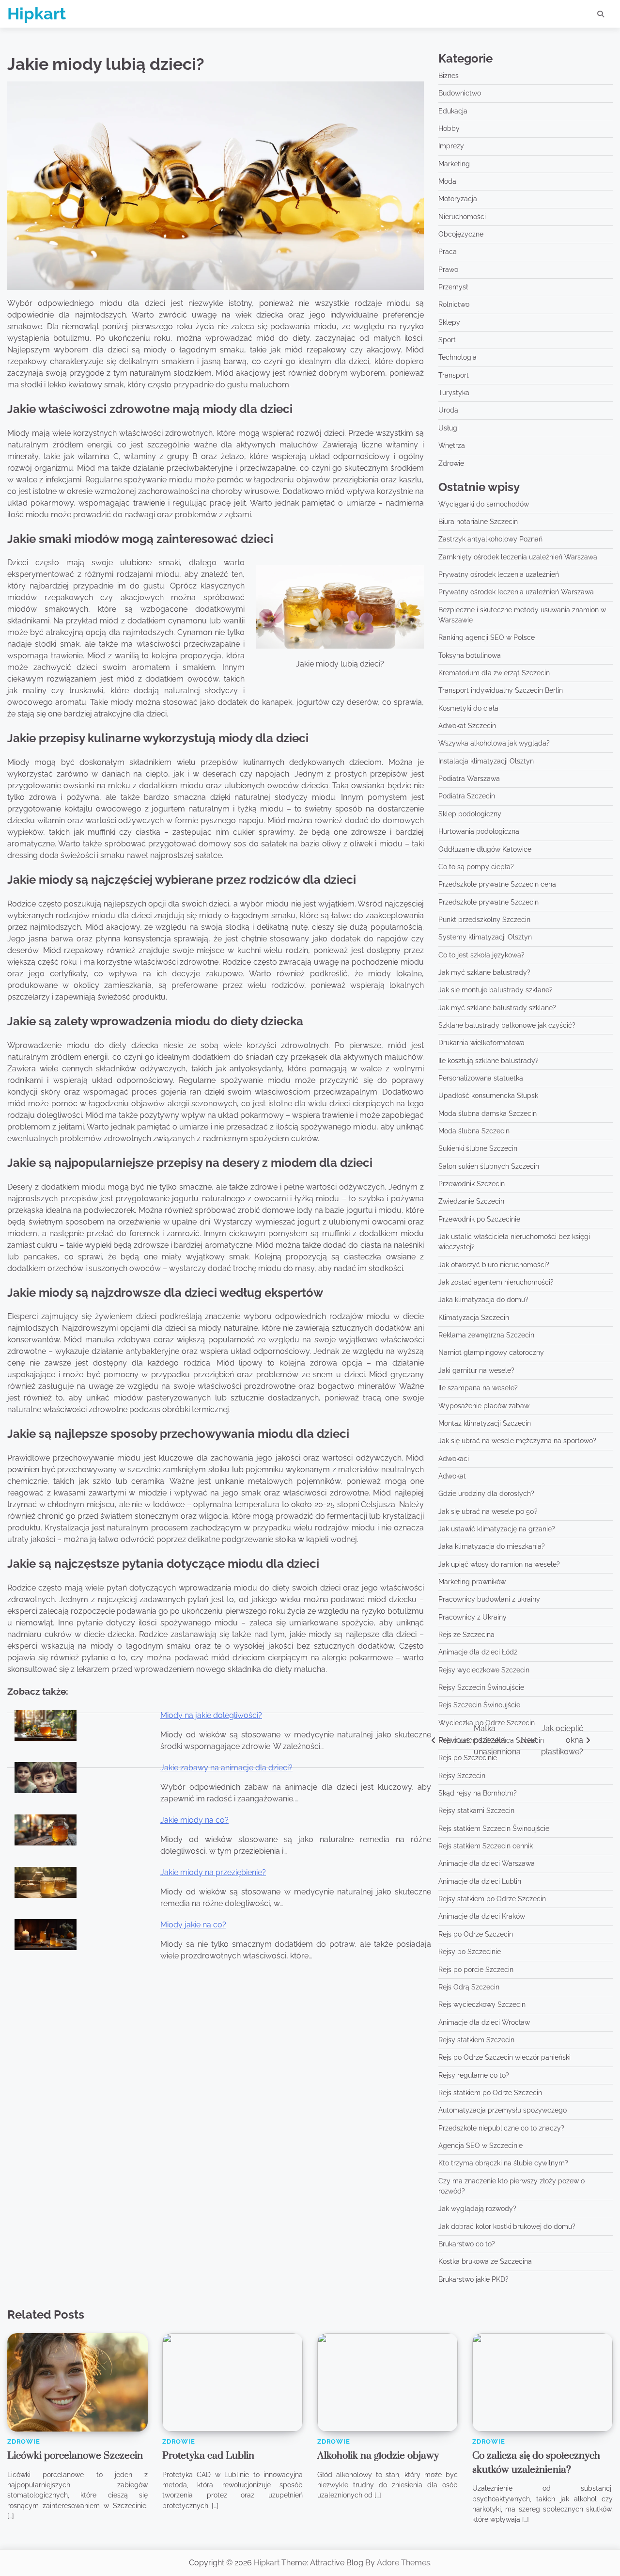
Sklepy (449, 322)
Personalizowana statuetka (481, 1078)
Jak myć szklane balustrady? (484, 972)
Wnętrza (452, 445)
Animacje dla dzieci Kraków (482, 1916)
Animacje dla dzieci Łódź (478, 1652)
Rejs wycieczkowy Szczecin (482, 2004)
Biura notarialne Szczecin (478, 522)
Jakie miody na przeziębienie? (213, 1872)
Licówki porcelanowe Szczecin (75, 2456)
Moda (447, 181)
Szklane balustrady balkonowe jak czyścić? (507, 1025)
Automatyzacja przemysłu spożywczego (503, 2110)
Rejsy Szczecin (462, 1776)
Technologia (457, 357)
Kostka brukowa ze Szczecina (485, 2261)
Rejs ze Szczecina (466, 1635)
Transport (454, 375)
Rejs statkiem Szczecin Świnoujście (494, 1829)
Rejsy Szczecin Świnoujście (481, 1687)
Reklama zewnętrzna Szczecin (486, 1335)
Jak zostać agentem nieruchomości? (496, 1282)
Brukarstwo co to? (467, 2244)
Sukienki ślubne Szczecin (478, 1148)
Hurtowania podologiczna (479, 831)
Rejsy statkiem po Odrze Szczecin (492, 1899)
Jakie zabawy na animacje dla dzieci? (226, 1768)
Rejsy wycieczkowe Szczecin (484, 1670)
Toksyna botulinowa (470, 655)
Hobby (449, 128)
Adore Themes (403, 2563)
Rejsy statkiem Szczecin (476, 2040)
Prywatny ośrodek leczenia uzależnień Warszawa (516, 592)
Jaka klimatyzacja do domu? (483, 1300)
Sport (447, 340)
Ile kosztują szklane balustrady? (488, 1061)
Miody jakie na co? (193, 1925)
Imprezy (451, 146)
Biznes (449, 76)
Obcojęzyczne (461, 234)
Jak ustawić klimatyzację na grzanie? (497, 1529)
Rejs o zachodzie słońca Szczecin (491, 1740)
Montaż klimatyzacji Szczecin (485, 1423)
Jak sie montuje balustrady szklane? (496, 990)
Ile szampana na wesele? (478, 1388)
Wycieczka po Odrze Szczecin (487, 1723)
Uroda (448, 410)
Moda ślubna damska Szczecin (488, 1113)
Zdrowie (451, 463)
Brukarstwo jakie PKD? (473, 2279)
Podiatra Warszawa (469, 779)
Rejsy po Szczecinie (470, 1952)
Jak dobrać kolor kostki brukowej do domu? (507, 2226)
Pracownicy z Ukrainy (473, 1617)
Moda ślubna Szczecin (474, 1131)
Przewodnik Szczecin (472, 1184)
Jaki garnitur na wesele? (476, 1370)
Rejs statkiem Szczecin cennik (486, 1846)
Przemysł (453, 287)
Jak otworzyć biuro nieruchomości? (494, 1265)
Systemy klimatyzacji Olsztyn (485, 937)
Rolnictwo (454, 304)
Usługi (449, 428)
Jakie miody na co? (194, 1820)
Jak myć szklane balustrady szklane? (497, 1008)
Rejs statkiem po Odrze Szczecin (490, 2093)
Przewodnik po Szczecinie (479, 1219)
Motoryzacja (458, 199)
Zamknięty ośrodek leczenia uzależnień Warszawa (518, 557)
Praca (448, 252)
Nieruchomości (462, 217)
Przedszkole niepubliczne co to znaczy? (501, 2128)
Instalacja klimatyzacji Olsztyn (486, 761)
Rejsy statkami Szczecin (476, 1811)
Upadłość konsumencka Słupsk (488, 1096)
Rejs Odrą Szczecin (469, 1987)
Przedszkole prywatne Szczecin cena (497, 884)
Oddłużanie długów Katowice (485, 849)
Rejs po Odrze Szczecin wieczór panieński (504, 2057)
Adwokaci (454, 1459)
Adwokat (452, 1476)
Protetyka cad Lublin (208, 2456)
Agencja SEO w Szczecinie (480, 2146)
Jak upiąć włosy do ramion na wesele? (499, 1564)
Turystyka (454, 393)
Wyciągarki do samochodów (484, 504)
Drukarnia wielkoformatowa (481, 1043)
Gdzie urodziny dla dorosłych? (486, 1494)
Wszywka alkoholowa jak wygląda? (494, 743)
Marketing (454, 164)
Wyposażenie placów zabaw (484, 1406)
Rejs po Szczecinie (468, 1758)
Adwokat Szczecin (467, 726)
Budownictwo (460, 93)
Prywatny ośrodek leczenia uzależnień (499, 574)
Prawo (448, 270)
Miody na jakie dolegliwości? (211, 1715)
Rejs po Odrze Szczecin (476, 1934)
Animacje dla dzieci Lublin (480, 1881)
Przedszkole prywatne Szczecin (488, 902)
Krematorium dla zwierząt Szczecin (494, 673)
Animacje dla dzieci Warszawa (487, 1863)
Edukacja (453, 111)
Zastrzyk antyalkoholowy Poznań (490, 539)
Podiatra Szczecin (467, 796)
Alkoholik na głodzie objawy (378, 2456)
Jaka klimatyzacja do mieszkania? (492, 1546)
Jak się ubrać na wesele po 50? (488, 1511)
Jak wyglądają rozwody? (477, 2209)
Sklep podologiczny (470, 814)
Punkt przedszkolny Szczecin (484, 920)
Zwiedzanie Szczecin (471, 1201)
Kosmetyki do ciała (468, 708)
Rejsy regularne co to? (474, 2075)
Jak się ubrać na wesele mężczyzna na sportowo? (517, 1441)
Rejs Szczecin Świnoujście (479, 1705)
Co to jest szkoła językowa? (481, 955)
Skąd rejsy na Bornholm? (478, 1793)
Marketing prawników (472, 1582)
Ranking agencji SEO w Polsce (487, 637)
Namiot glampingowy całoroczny (491, 1352)
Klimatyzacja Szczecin (474, 1318)
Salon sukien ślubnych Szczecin (489, 1166)
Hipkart (37, 14)
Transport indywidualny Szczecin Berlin (501, 690)
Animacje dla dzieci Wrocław (484, 2022)
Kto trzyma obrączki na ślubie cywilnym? (503, 2163)
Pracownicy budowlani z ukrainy (489, 1599)
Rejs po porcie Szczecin (476, 1970)
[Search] (601, 14)
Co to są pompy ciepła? (476, 867)
